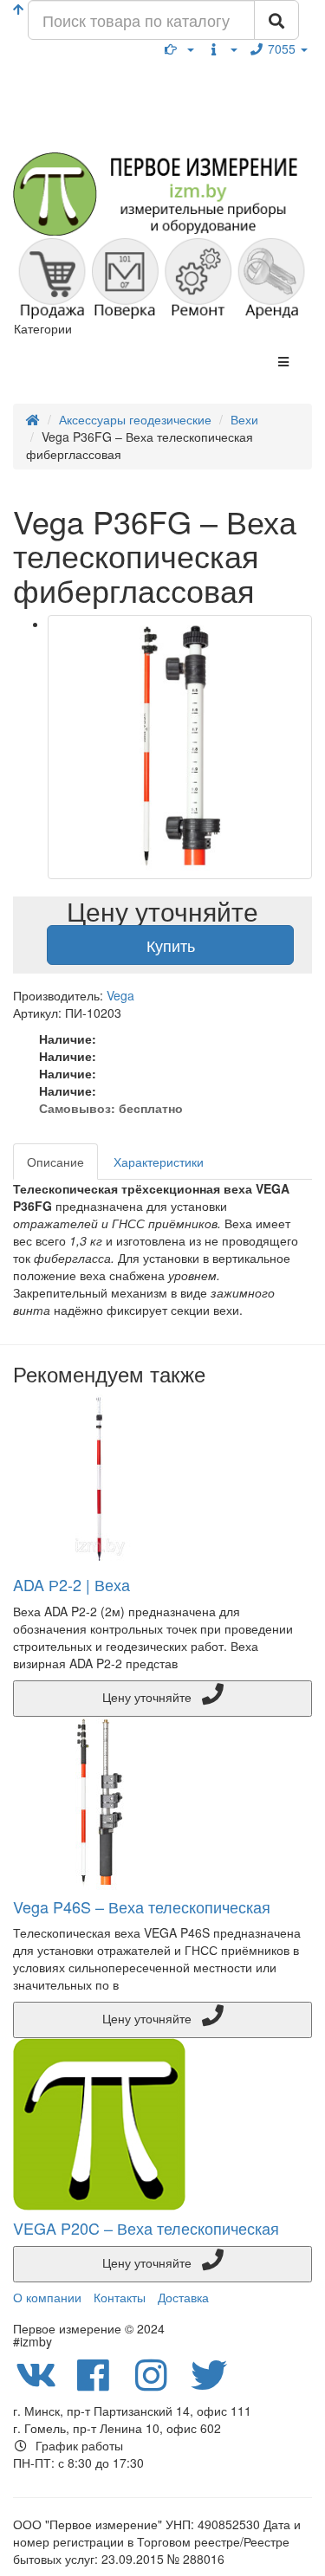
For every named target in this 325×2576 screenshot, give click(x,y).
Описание (55, 1162)
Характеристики (159, 1162)
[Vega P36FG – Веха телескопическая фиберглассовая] (180, 747)
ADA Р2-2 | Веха (71, 1584)
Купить (171, 945)
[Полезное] (179, 49)
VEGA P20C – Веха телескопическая (146, 2228)
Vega (120, 995)
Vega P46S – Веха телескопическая (142, 1906)
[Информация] (222, 49)
